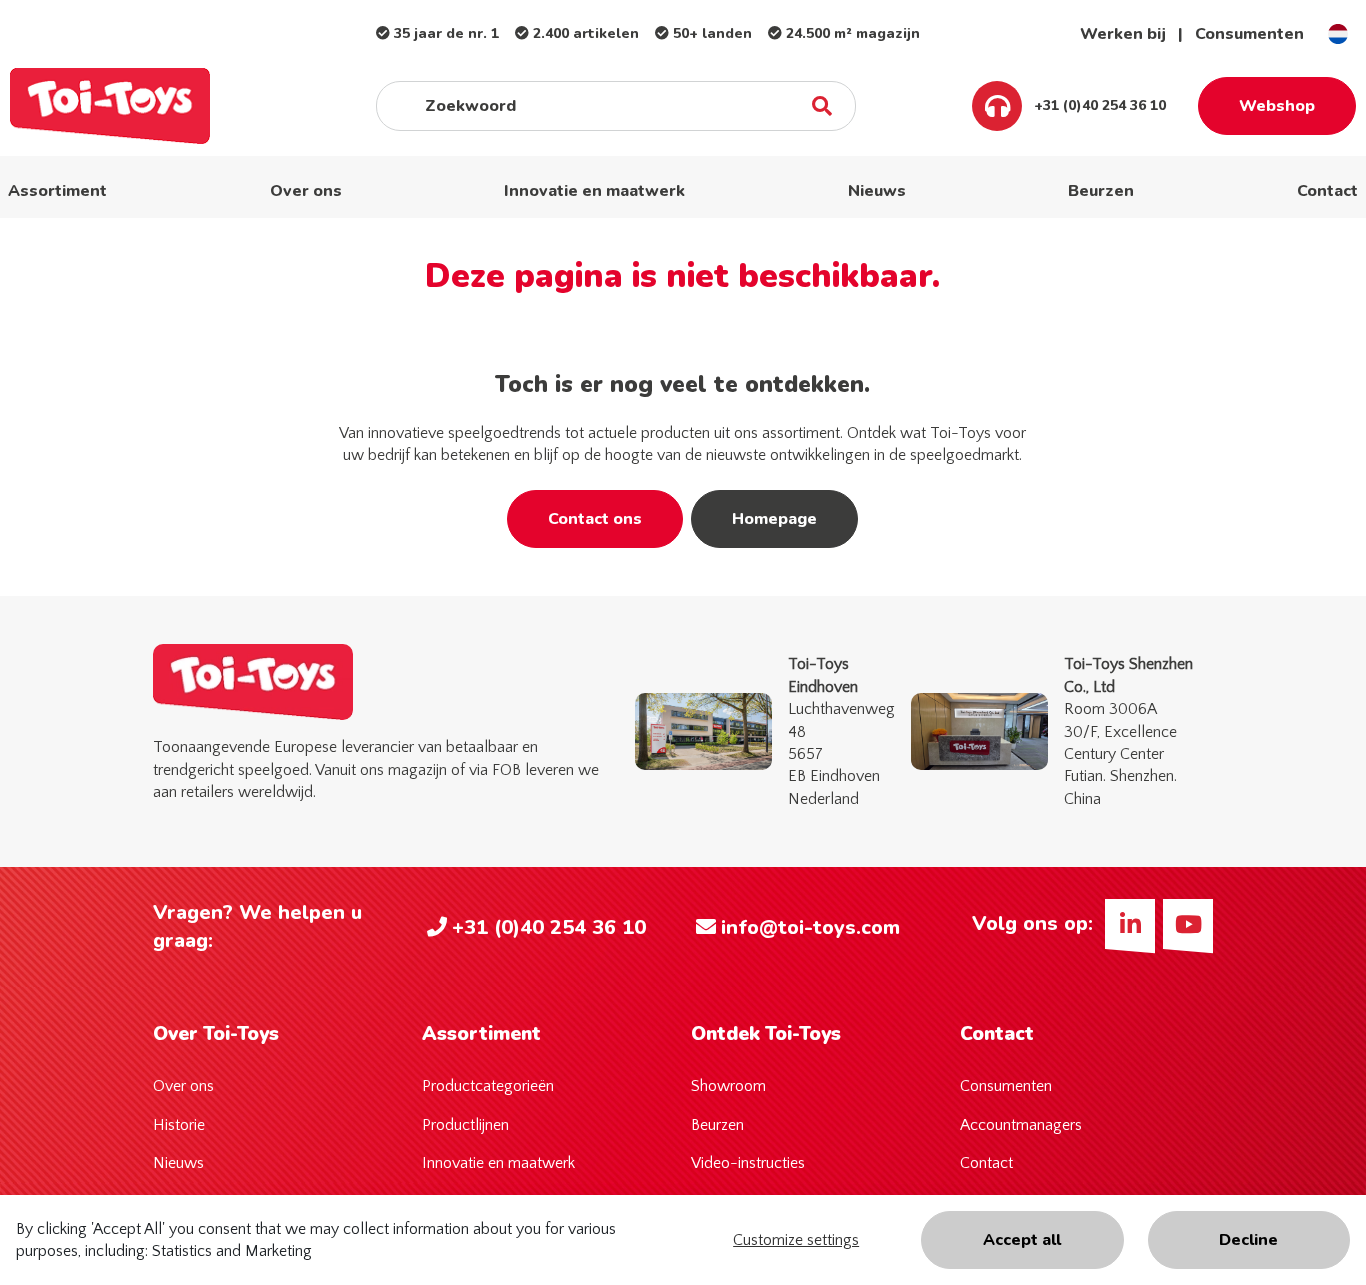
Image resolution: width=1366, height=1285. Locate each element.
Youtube (1188, 924)
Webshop (1277, 106)
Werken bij (1123, 34)
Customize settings (796, 1240)
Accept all (1022, 1240)
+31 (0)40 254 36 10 (1098, 105)
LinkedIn (1130, 924)
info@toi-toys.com (810, 927)
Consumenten (1249, 34)
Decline (1248, 1240)
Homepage (774, 519)
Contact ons (595, 519)
